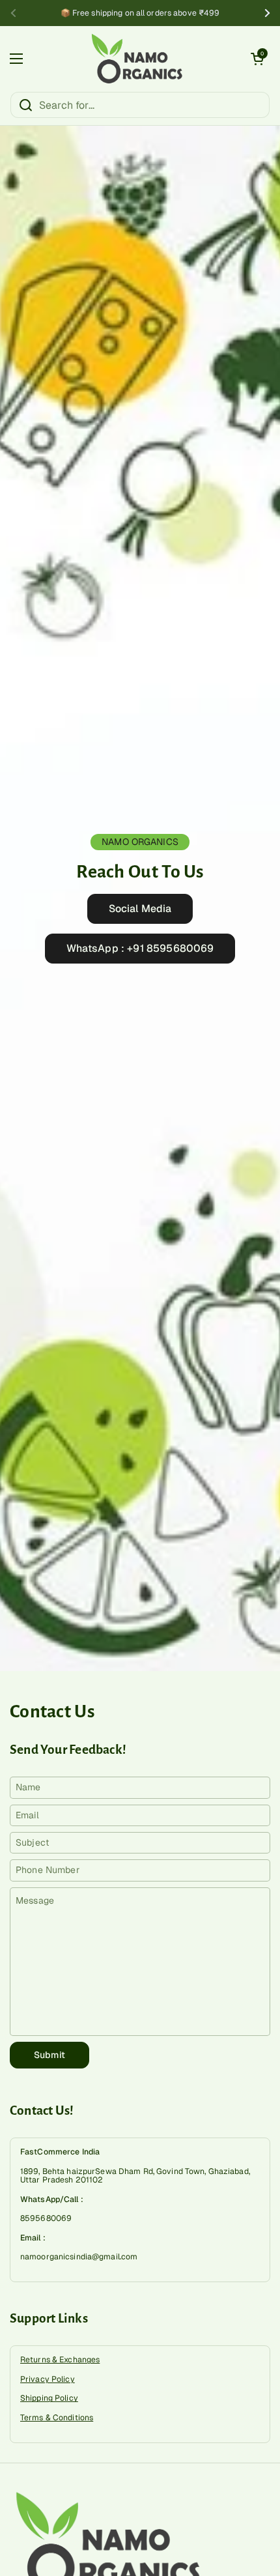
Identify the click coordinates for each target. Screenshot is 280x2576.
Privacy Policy (48, 2379)
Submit (49, 2055)
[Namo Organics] (137, 59)
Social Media (140, 909)
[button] (257, 59)
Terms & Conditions (57, 2418)
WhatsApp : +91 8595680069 (140, 948)
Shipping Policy (49, 2398)
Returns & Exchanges (60, 2360)
